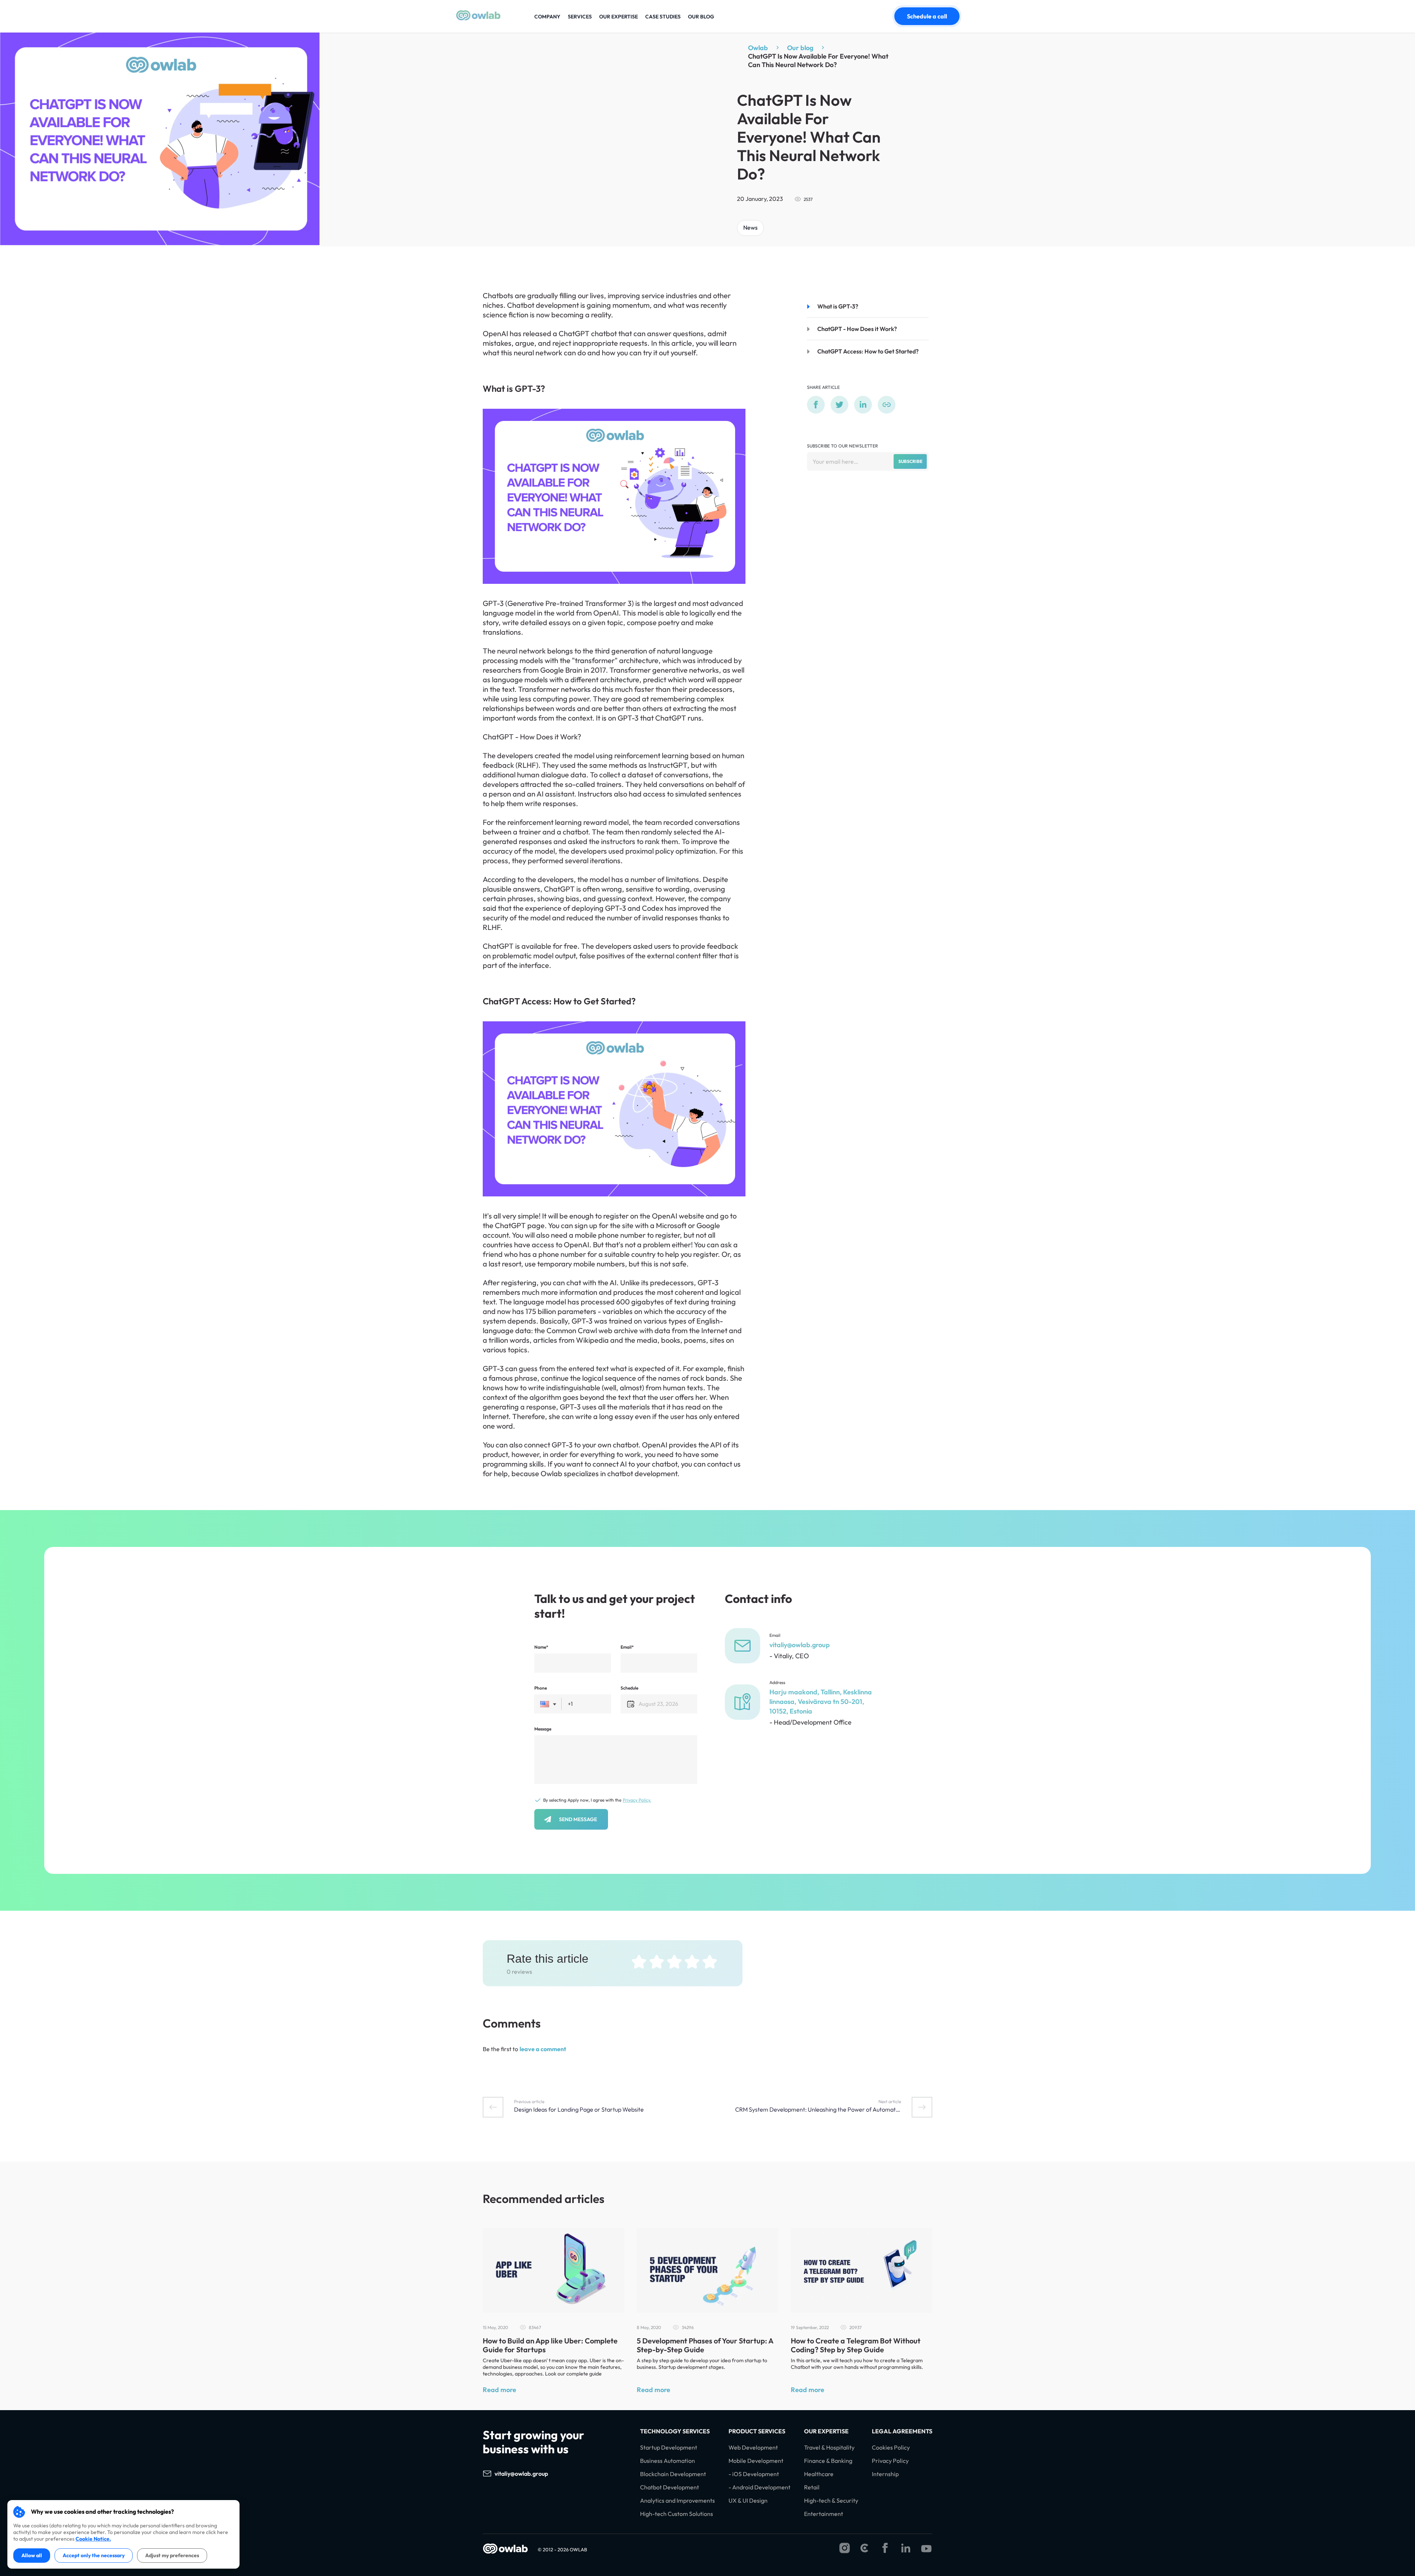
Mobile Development (756, 2461)
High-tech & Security (831, 2501)
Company (547, 17)
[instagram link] (845, 2549)
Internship (885, 2474)
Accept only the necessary (94, 2555)
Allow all (32, 2555)
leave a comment (543, 2049)
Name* (541, 1647)
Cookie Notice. (93, 2539)
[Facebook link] (885, 2549)
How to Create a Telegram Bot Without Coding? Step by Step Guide (856, 2345)
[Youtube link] (926, 2549)
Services (580, 17)
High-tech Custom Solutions (677, 2514)
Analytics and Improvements (677, 2501)
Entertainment (824, 2514)
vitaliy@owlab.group (800, 1645)
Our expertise (619, 17)
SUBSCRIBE (910, 461)
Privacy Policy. (637, 1800)
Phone (541, 1688)
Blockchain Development (673, 2474)
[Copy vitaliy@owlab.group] (555, 2474)
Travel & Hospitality (829, 2448)
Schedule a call (927, 16)
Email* (627, 1647)
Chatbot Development (670, 2487)
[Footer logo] (506, 2549)
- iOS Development (754, 2474)
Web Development (753, 2448)
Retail (812, 2487)
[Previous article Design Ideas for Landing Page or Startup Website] (493, 2107)
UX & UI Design (748, 2501)
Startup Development (669, 2448)
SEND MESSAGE (578, 1819)
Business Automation (668, 2461)
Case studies (663, 17)
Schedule (629, 1688)
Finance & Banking (828, 2461)
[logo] (478, 18)
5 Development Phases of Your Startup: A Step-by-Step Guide (705, 2345)
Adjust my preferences (172, 2555)
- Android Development (759, 2487)
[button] (548, 1704)
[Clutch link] (864, 2549)
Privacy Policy (890, 2461)
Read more (499, 2390)
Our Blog (701, 17)
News (750, 227)
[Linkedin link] (906, 2549)
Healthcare (819, 2474)
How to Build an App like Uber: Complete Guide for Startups (550, 2345)
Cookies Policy (891, 2448)
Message (543, 1729)
